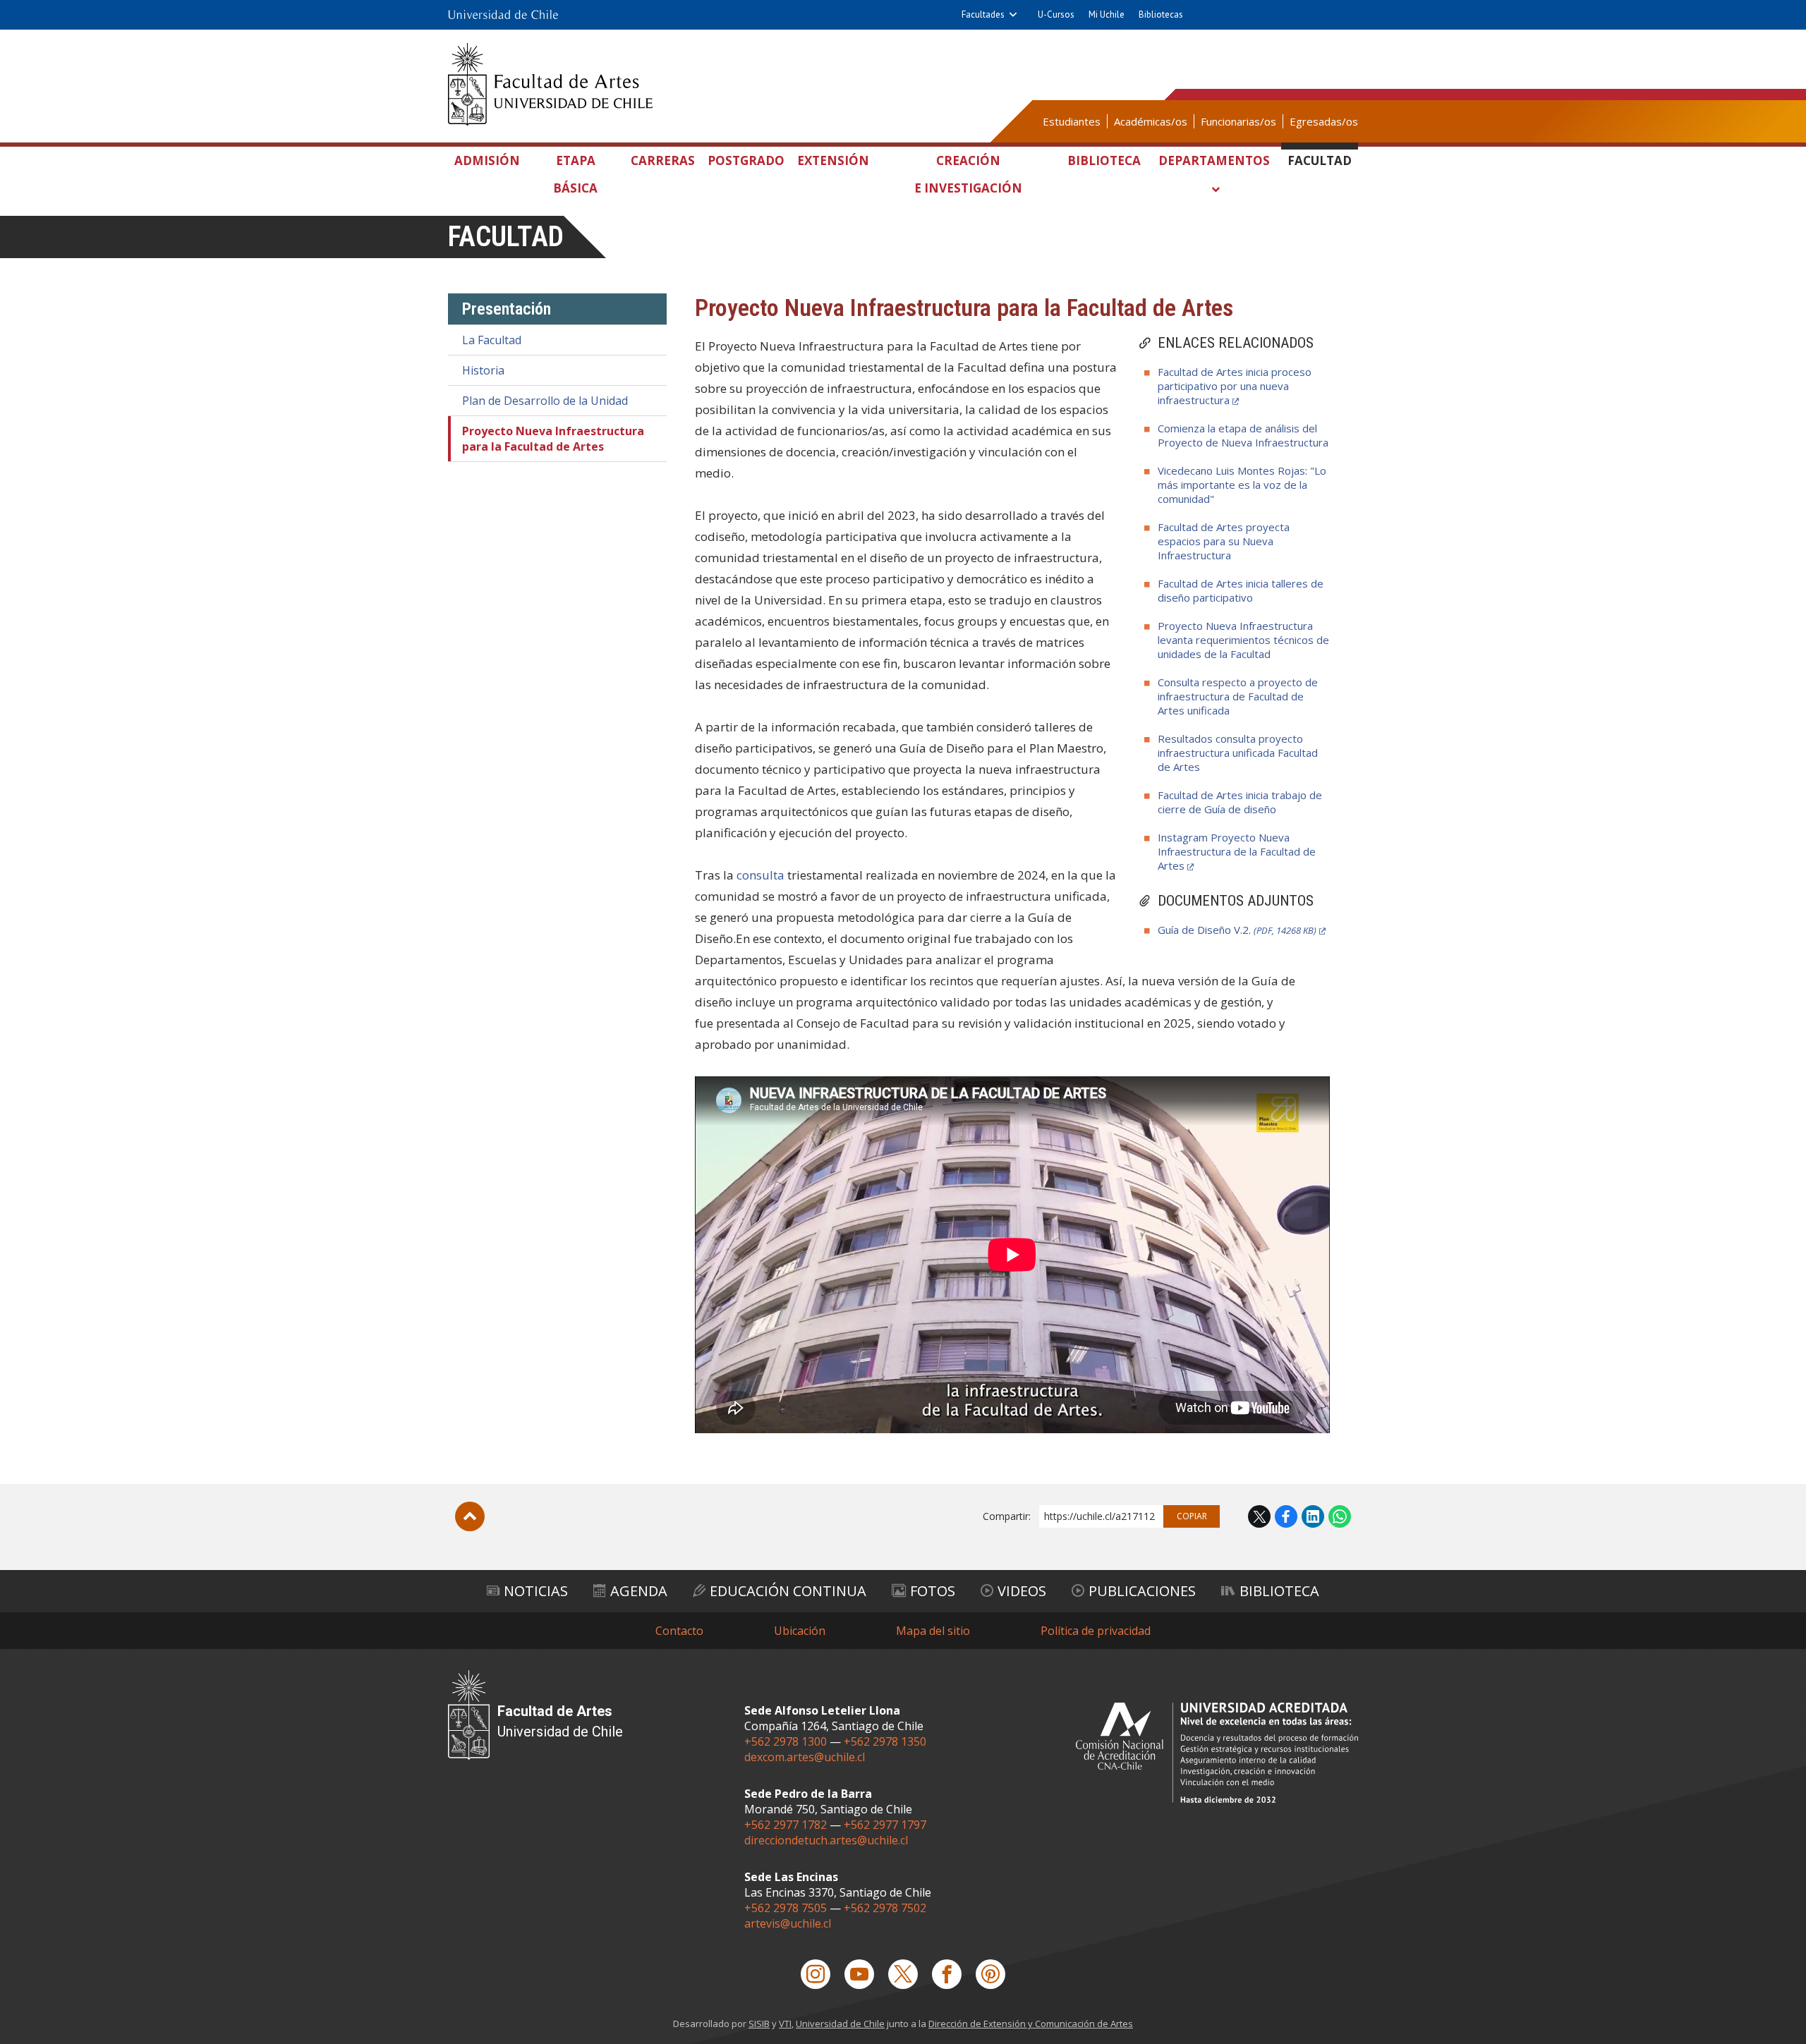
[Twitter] (903, 1974)
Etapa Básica (575, 174)
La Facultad (492, 340)
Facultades (983, 14)
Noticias (536, 1591)
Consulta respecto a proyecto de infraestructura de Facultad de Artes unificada (1238, 696)
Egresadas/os (1324, 121)
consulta (760, 875)
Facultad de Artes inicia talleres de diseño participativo (1241, 590)
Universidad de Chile (840, 2024)
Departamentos (1214, 160)
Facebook (1286, 1516)
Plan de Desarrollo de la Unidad (545, 401)
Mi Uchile (1107, 14)
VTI (785, 2024)
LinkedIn (1313, 1516)
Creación (968, 174)
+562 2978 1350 (885, 1741)
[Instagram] (816, 1974)
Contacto (679, 1631)
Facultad (1320, 160)
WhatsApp (1340, 1516)
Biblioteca (1104, 160)
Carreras (663, 160)
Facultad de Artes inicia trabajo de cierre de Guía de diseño (1240, 802)
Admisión (487, 160)
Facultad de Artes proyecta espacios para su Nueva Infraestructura (1224, 541)
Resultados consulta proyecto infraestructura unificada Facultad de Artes (1238, 753)
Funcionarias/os (1238, 121)
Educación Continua (788, 1591)
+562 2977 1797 (885, 1825)
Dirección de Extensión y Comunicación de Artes (1031, 2024)
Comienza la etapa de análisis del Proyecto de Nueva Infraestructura (1243, 435)
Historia (483, 370)
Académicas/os (1151, 121)
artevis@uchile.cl (788, 1923)
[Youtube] (859, 1974)
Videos (1022, 1591)
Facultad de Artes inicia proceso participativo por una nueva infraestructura (1235, 386)
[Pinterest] (990, 1974)
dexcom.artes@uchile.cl (805, 1757)
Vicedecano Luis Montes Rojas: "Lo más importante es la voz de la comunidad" (1242, 485)
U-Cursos (1056, 14)
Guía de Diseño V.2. (1237, 930)
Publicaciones (1142, 1591)
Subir (470, 1516)
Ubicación (800, 1631)
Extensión (833, 160)
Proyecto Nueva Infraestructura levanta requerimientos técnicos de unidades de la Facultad (1243, 640)
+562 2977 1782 (786, 1825)
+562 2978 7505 (786, 1908)
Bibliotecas (1161, 14)
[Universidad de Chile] (503, 15)
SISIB (759, 2024)
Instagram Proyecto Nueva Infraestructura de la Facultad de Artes (1237, 851)
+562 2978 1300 (786, 1741)
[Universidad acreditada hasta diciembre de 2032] (1217, 1752)
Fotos (933, 1591)
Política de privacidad (1096, 1631)
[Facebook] (947, 1974)
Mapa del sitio (933, 1631)
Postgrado (746, 160)
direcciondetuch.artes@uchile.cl (826, 1840)
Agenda (639, 1591)
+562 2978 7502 (885, 1908)
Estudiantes (1072, 121)
